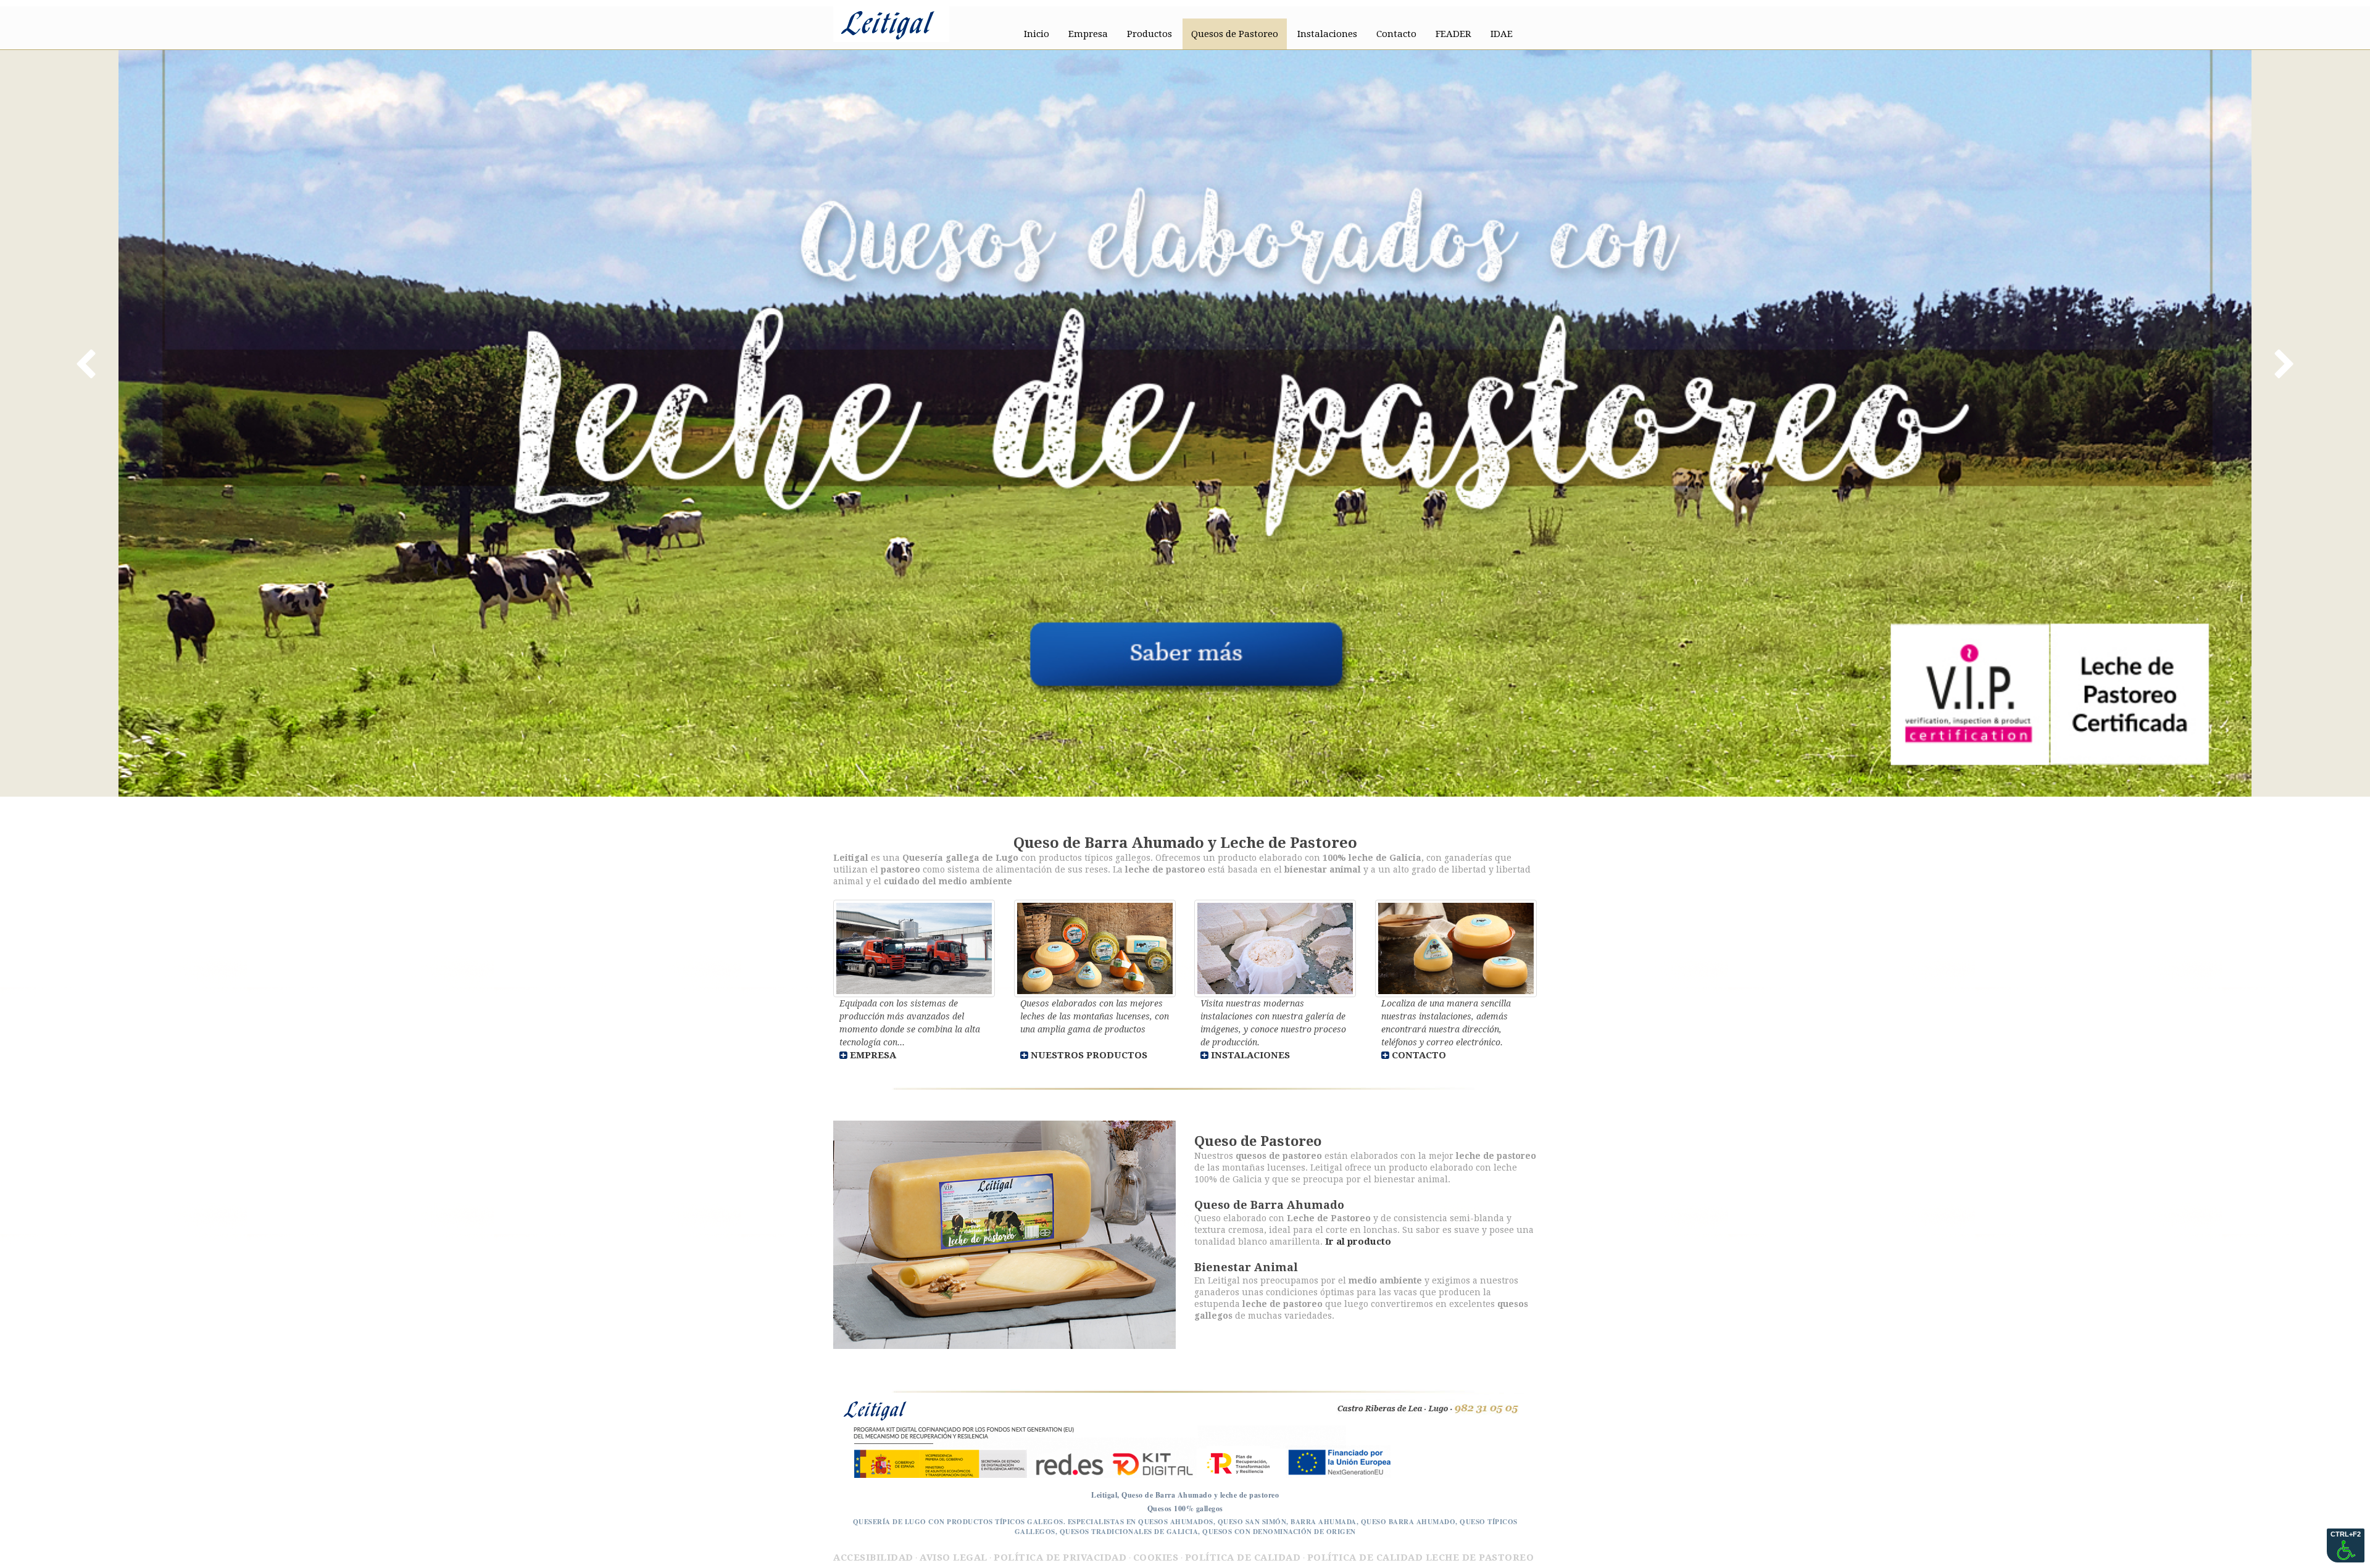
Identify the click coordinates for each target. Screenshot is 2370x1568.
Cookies (1156, 1558)
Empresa (1088, 34)
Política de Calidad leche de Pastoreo (1421, 1558)
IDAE (1502, 34)
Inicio (1037, 34)
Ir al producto (1358, 1242)
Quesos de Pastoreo (1235, 34)
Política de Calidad (1243, 1558)
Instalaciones (1327, 34)
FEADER (1453, 34)
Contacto (1396, 34)
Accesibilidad (873, 1558)
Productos (1150, 34)
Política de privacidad (1060, 1558)
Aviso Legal (954, 1558)
